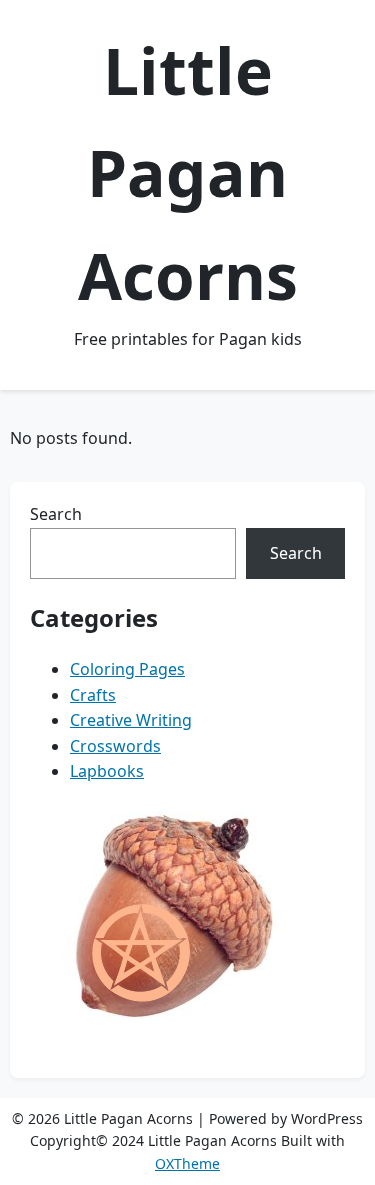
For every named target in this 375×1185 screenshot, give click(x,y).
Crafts (93, 695)
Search (56, 514)
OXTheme (187, 1163)
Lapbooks (107, 771)
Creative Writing (131, 720)
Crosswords (115, 746)
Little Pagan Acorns (188, 173)
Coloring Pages (127, 669)
